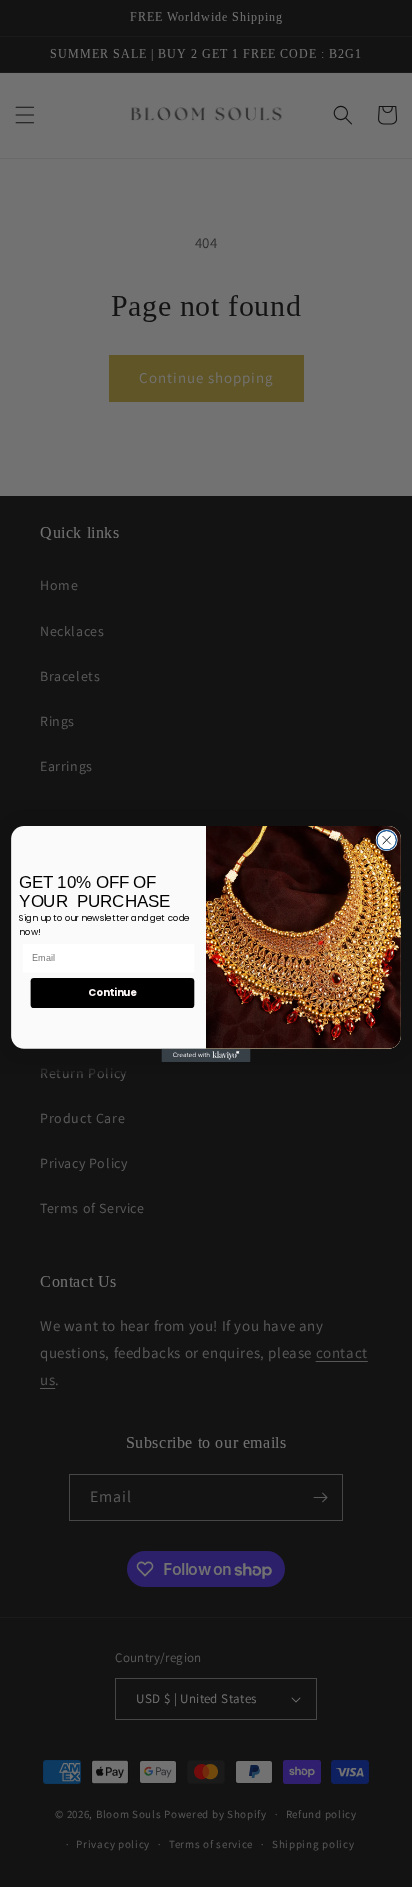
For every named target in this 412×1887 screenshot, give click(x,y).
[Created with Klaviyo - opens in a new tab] (205, 1054)
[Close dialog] (386, 839)
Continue (112, 992)
